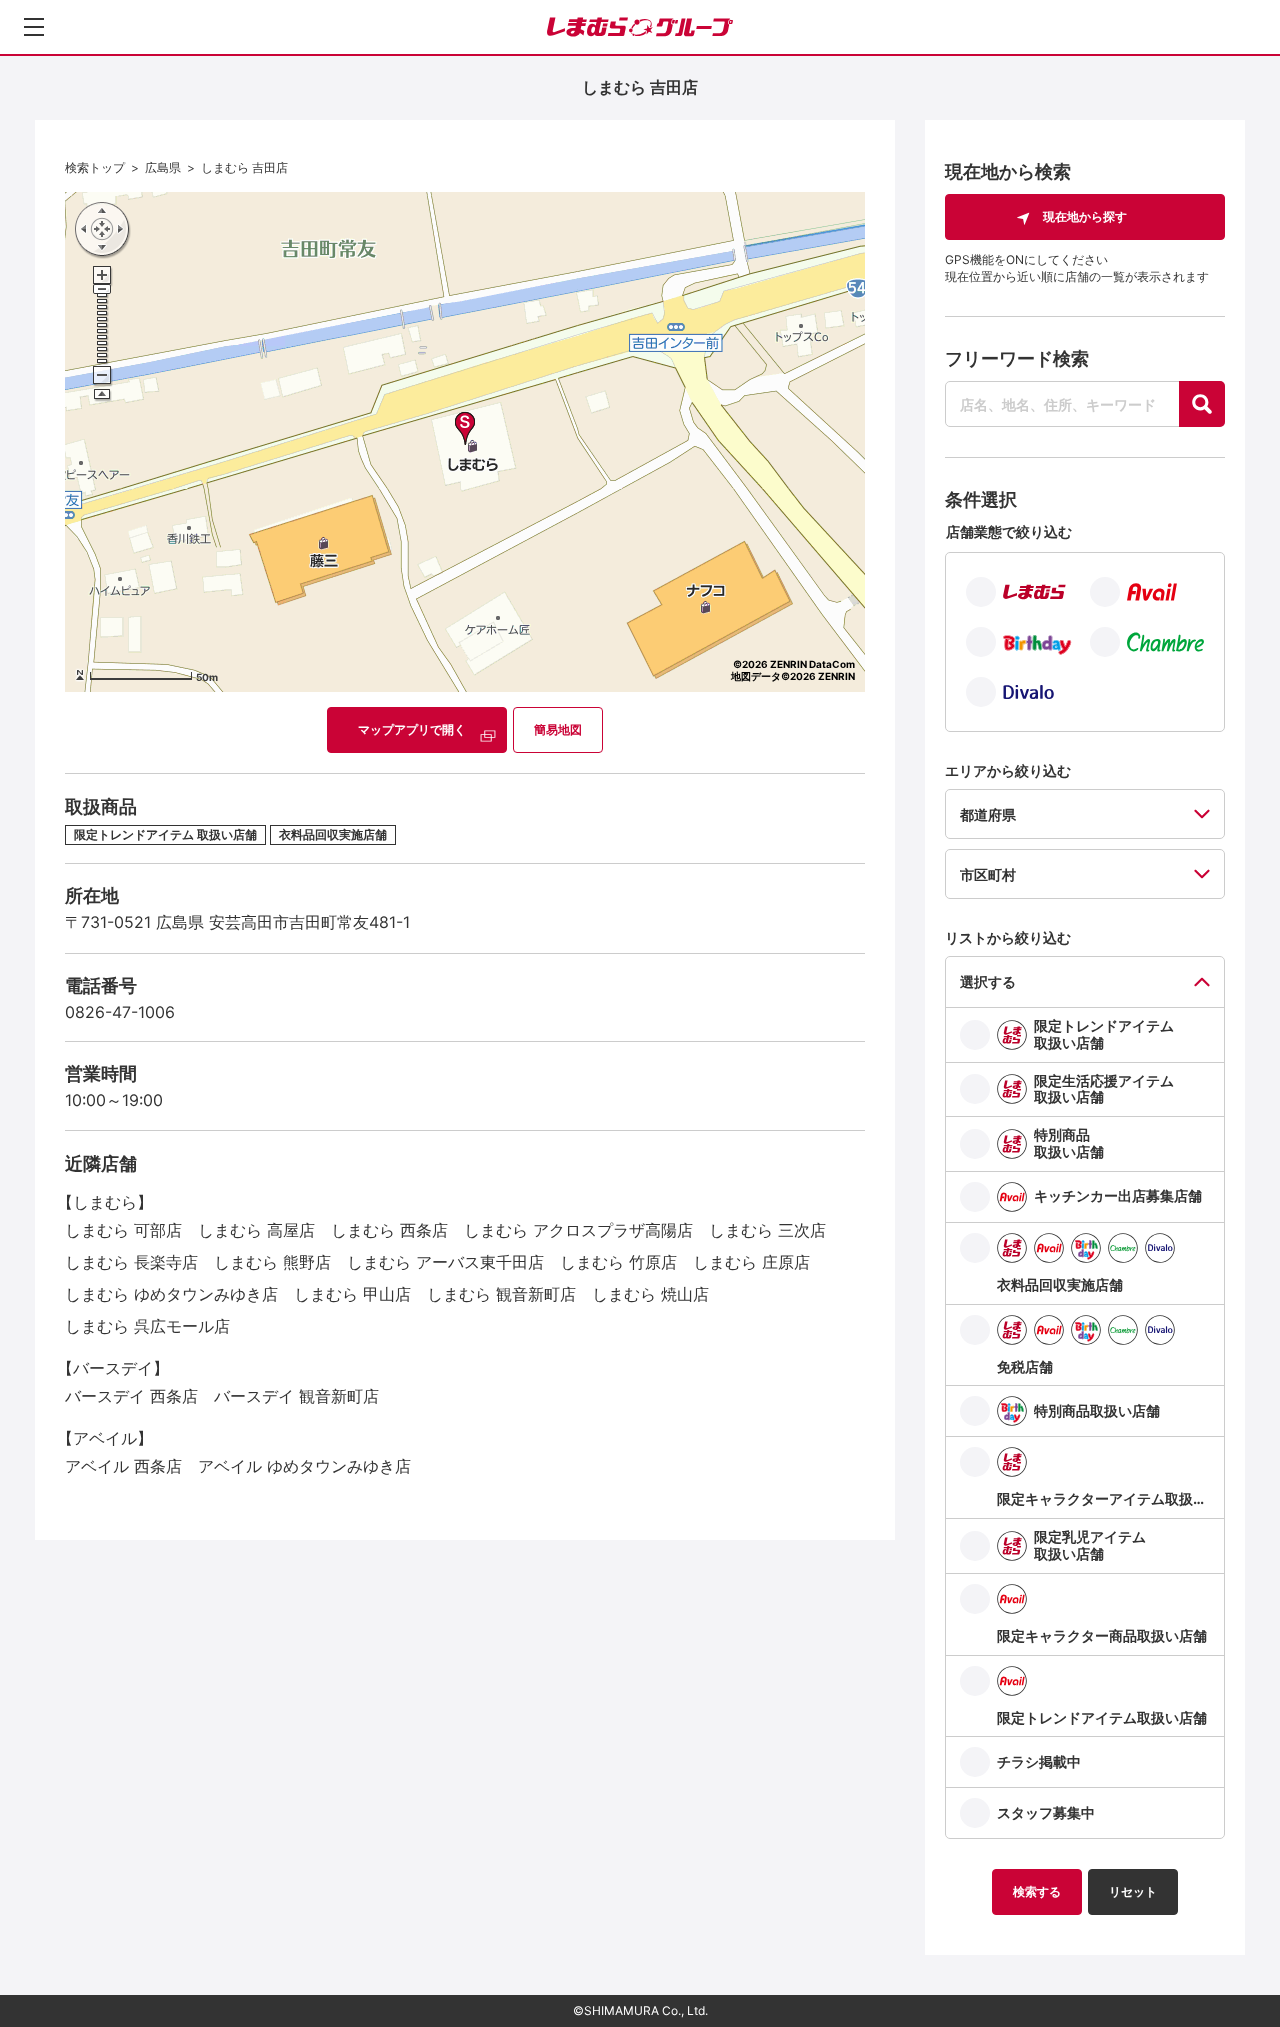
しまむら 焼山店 (650, 1294)
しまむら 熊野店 (272, 1262)
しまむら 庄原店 (751, 1262)
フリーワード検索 (1017, 358)
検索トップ (95, 167)
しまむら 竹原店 (618, 1262)
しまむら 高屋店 (256, 1230)
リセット (1133, 1891)
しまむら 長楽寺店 (131, 1262)
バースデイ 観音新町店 (296, 1396)
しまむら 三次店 (767, 1230)
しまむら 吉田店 (244, 167)
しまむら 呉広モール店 (147, 1326)
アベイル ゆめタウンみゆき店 (304, 1466)
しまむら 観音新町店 (501, 1294)
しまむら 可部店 (123, 1230)
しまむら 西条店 (389, 1230)
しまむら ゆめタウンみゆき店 (171, 1294)
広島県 (163, 167)
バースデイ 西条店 (131, 1396)
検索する (1037, 1891)
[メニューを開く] (34, 27)
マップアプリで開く (412, 729)
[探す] (1202, 404)
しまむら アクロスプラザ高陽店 (578, 1230)
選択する (988, 981)
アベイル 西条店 (123, 1466)
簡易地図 (558, 729)
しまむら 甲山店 (352, 1294)
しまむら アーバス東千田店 (445, 1262)
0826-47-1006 (120, 1012)
